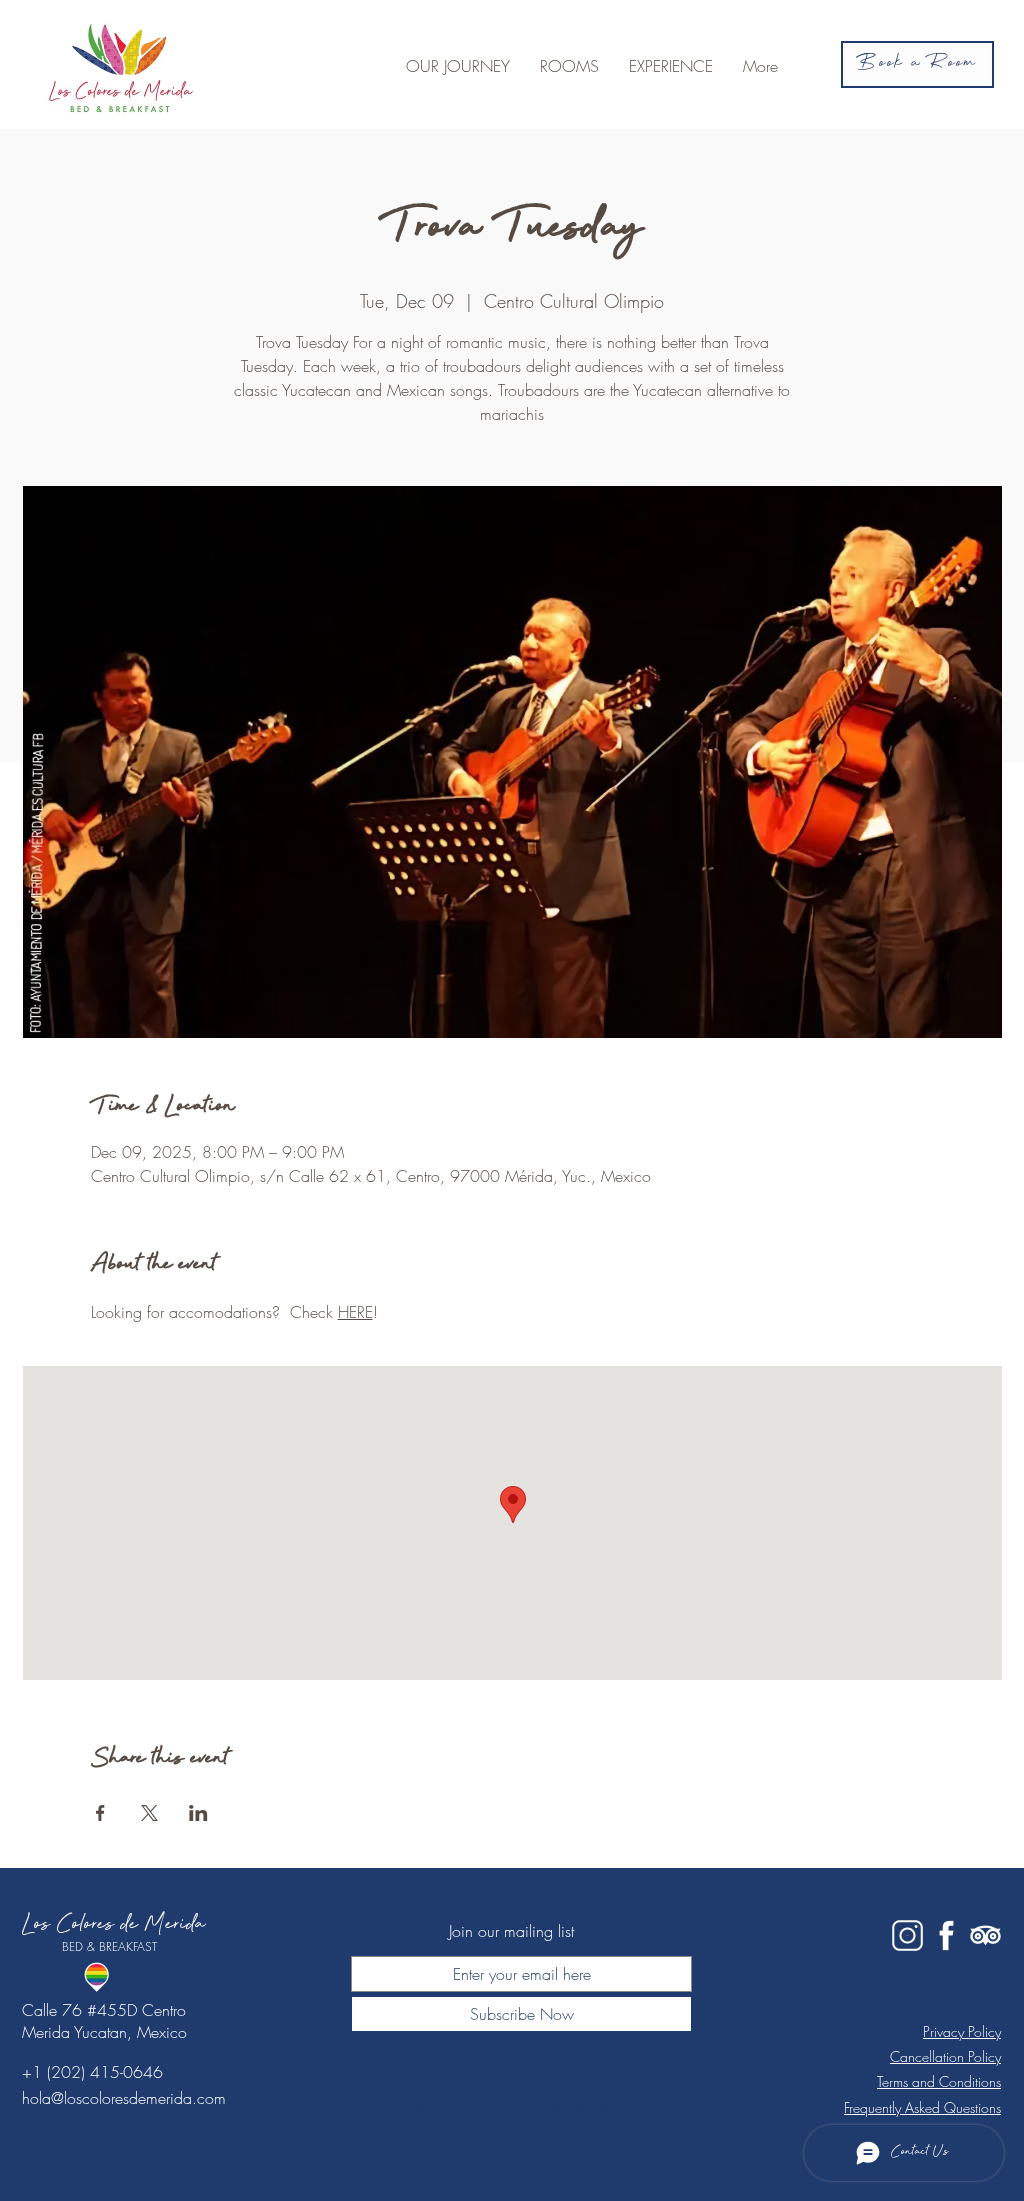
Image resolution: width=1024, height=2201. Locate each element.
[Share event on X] (149, 1813)
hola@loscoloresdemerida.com (124, 2098)
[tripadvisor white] (985, 1935)
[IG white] (907, 1935)
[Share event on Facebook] (100, 1813)
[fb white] (946, 1935)
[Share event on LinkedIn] (198, 1813)
